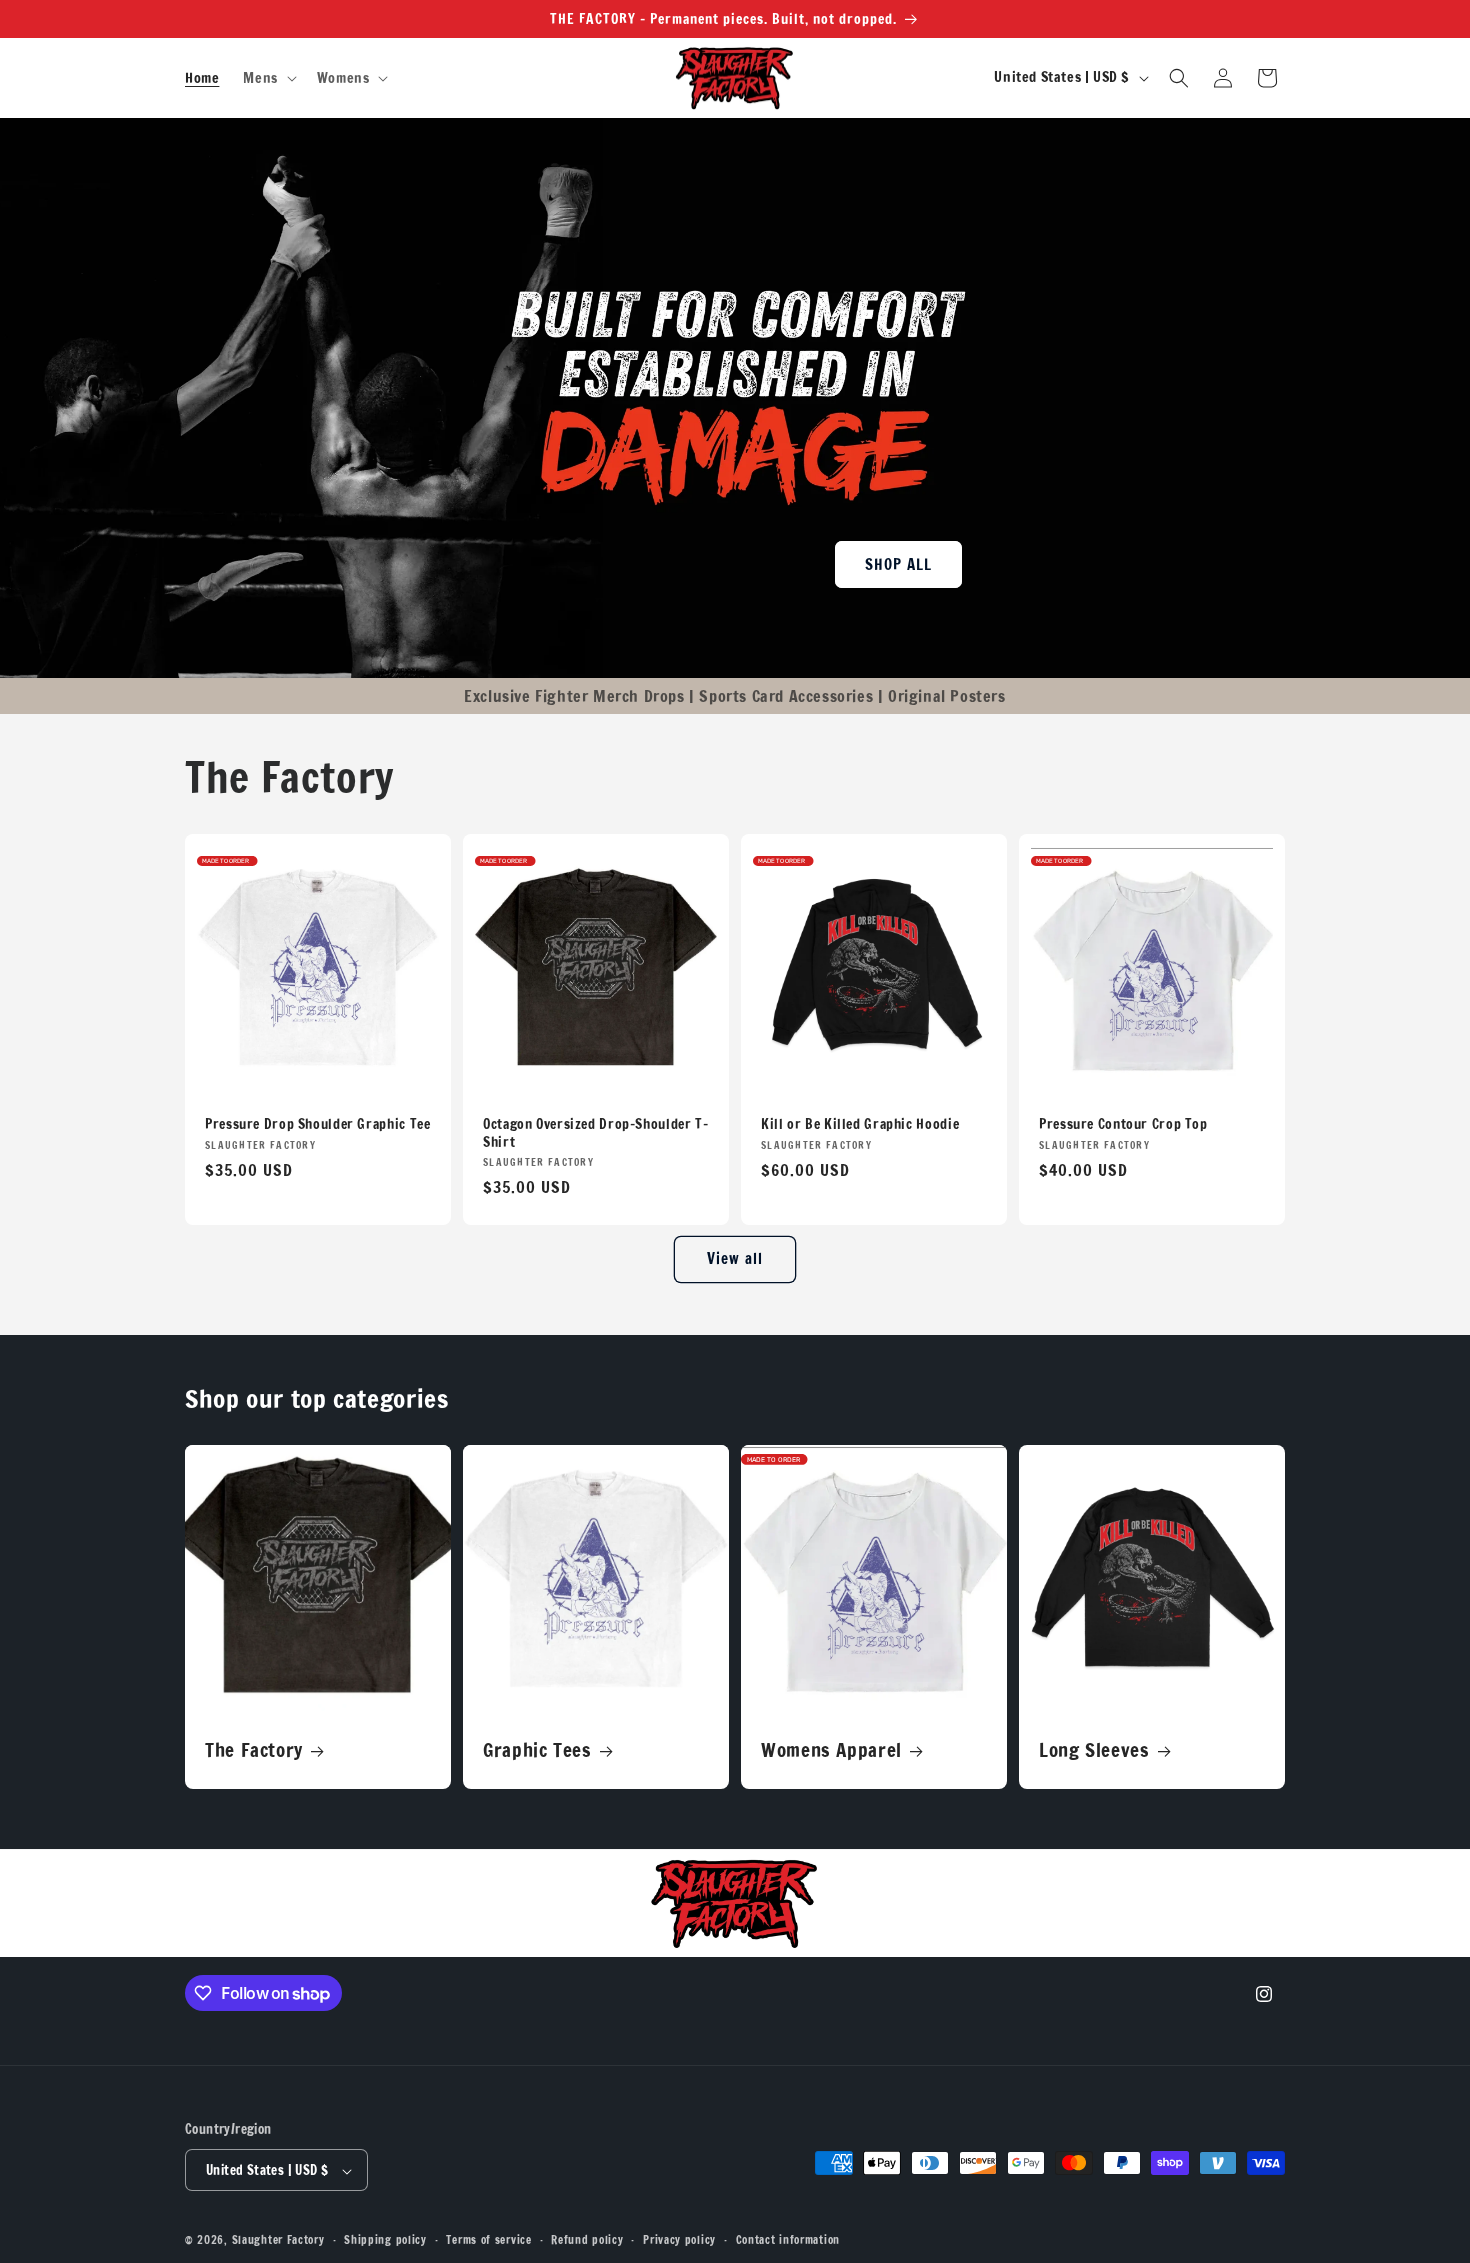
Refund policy (587, 2240)
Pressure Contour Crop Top (1123, 1124)
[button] (267, 78)
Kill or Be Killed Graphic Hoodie (860, 1124)
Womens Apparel (831, 1750)
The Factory (254, 1750)
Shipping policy (385, 2240)
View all (735, 1258)
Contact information (788, 2240)
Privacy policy (679, 2240)
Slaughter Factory (278, 2241)
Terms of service (488, 2240)
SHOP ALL (898, 563)
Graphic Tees (537, 1750)
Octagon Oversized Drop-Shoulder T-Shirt (595, 1132)
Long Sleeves (1094, 1750)
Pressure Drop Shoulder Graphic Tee (317, 1124)
